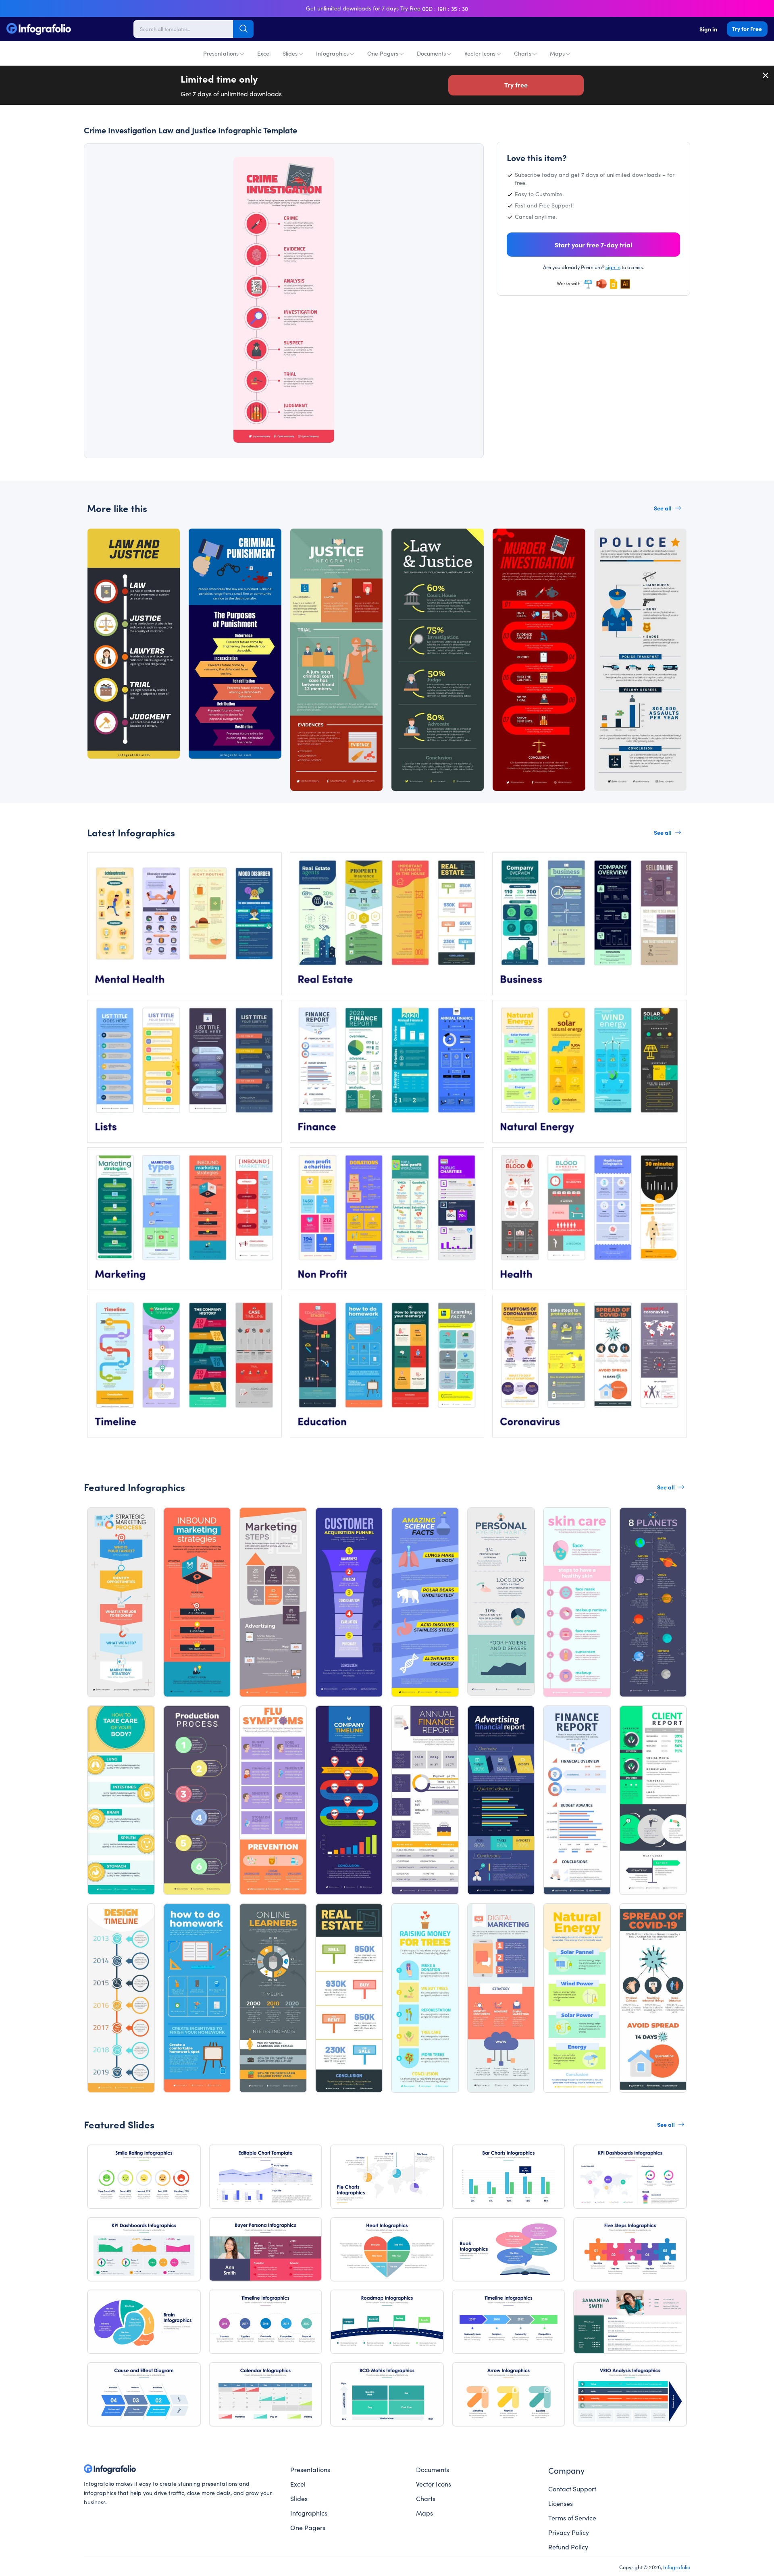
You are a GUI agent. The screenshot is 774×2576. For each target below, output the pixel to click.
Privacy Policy (569, 2532)
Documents (431, 53)
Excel (264, 53)
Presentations (221, 53)
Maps (557, 53)
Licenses (561, 2503)
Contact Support (572, 2489)
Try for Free (747, 29)
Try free (516, 85)
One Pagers (383, 53)
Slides (290, 53)
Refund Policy (568, 2547)
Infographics (332, 53)
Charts (523, 53)
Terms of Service (572, 2518)
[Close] (766, 75)
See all (663, 508)
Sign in (708, 29)
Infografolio (677, 2567)
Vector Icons (480, 53)
